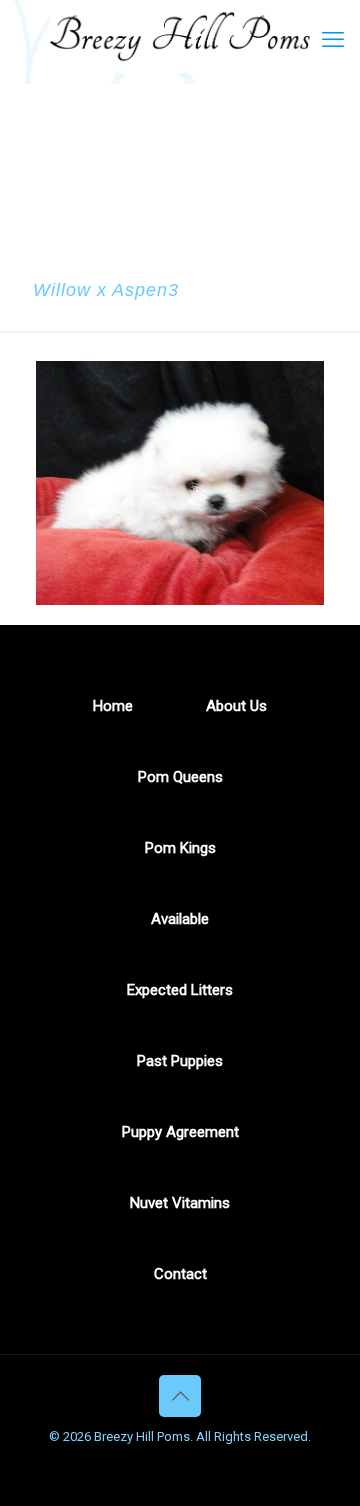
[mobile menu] (333, 40)
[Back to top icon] (180, 1396)
